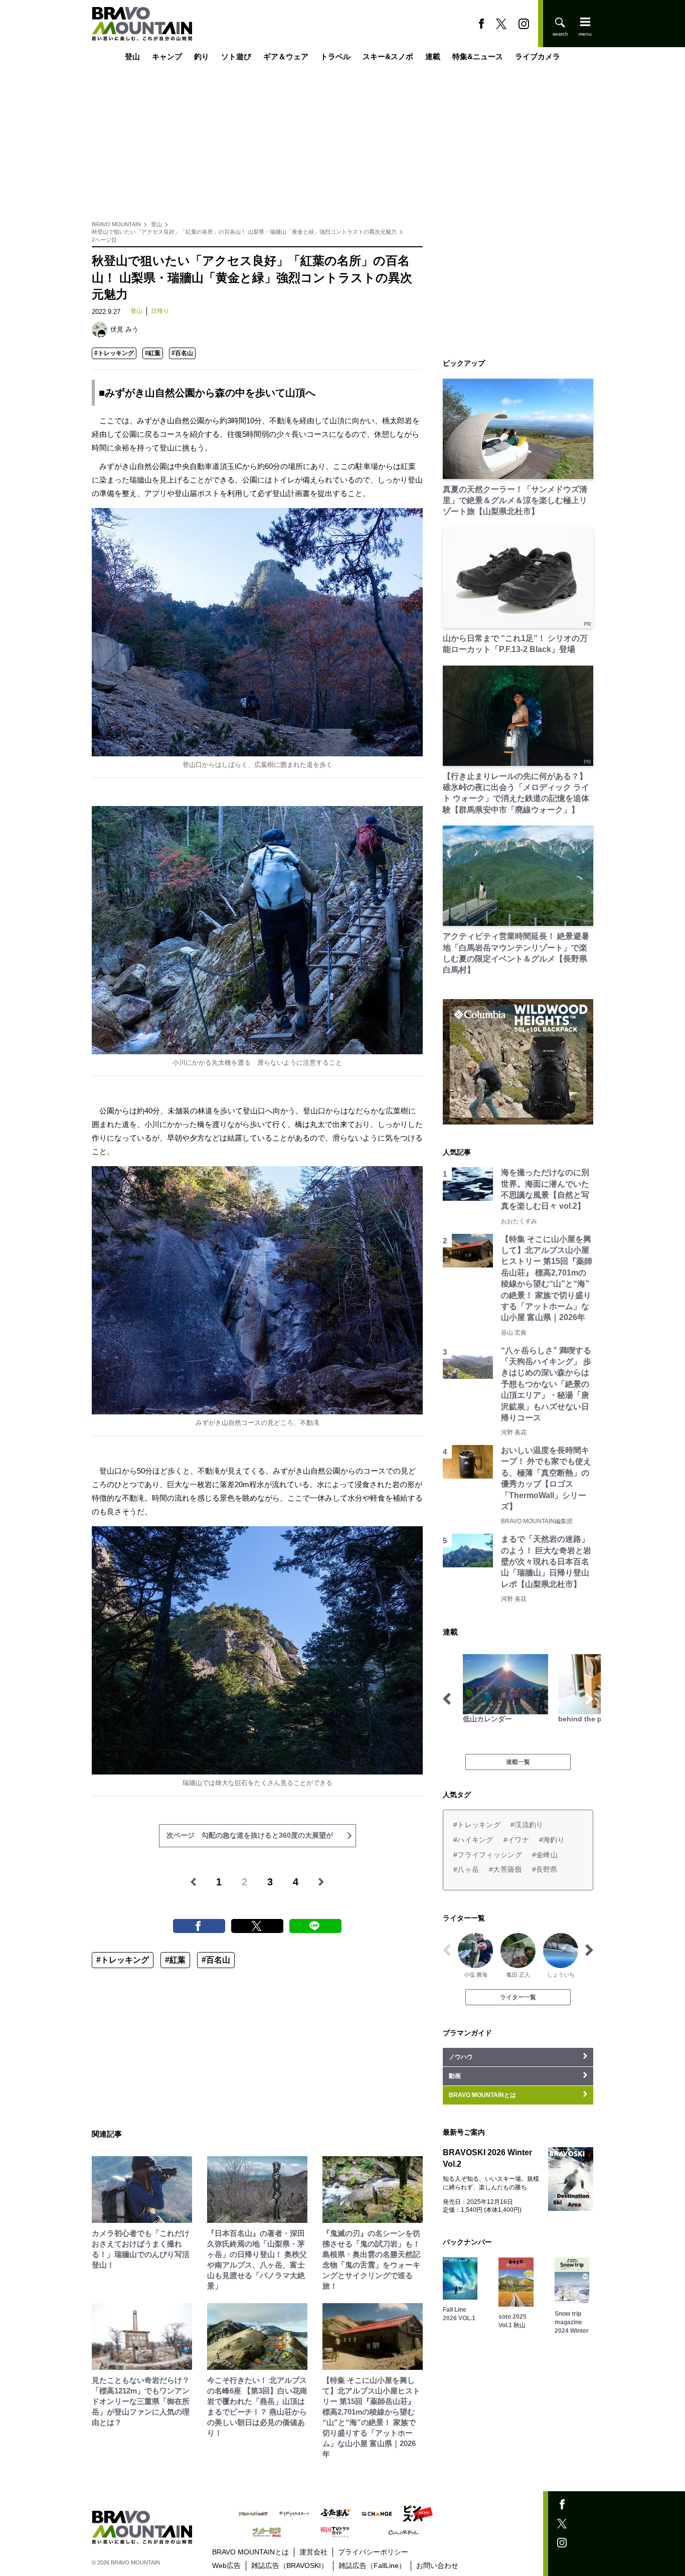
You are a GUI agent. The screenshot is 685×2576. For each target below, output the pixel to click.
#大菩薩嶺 (505, 1869)
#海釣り (552, 1840)
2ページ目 (104, 240)
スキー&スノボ (388, 56)
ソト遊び (236, 56)
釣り (202, 56)
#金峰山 (545, 1855)
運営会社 (313, 2552)
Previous (447, 1699)
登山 (132, 56)
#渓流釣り (527, 1825)
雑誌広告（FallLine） (372, 2565)
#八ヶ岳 (466, 1869)
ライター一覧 (518, 1997)
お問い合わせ (437, 2565)
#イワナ (516, 1840)
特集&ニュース (478, 56)
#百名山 (182, 353)
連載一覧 (518, 1762)
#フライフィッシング (488, 1855)
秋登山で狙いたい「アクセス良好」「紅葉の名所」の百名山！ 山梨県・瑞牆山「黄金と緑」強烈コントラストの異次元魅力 (244, 232)
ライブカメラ (538, 56)
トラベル (335, 56)
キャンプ (167, 56)
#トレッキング (114, 353)
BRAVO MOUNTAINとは (250, 2552)
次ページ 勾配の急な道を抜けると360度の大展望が (250, 1835)
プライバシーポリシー (373, 2552)
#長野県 (545, 1869)
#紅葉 (153, 353)
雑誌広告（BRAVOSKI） (290, 2565)
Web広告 (226, 2565)
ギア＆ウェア (286, 56)
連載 (433, 56)
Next (589, 1699)
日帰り (160, 311)
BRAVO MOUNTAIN (116, 224)
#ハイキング (473, 1840)
